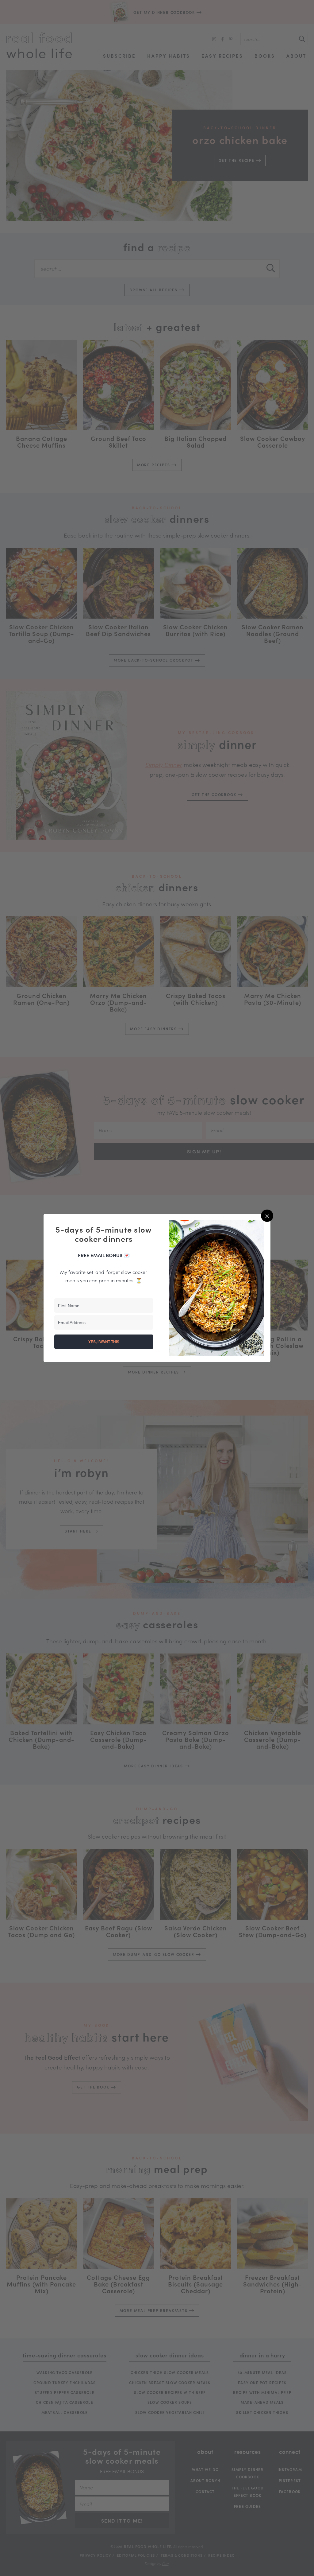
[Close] (267, 1216)
